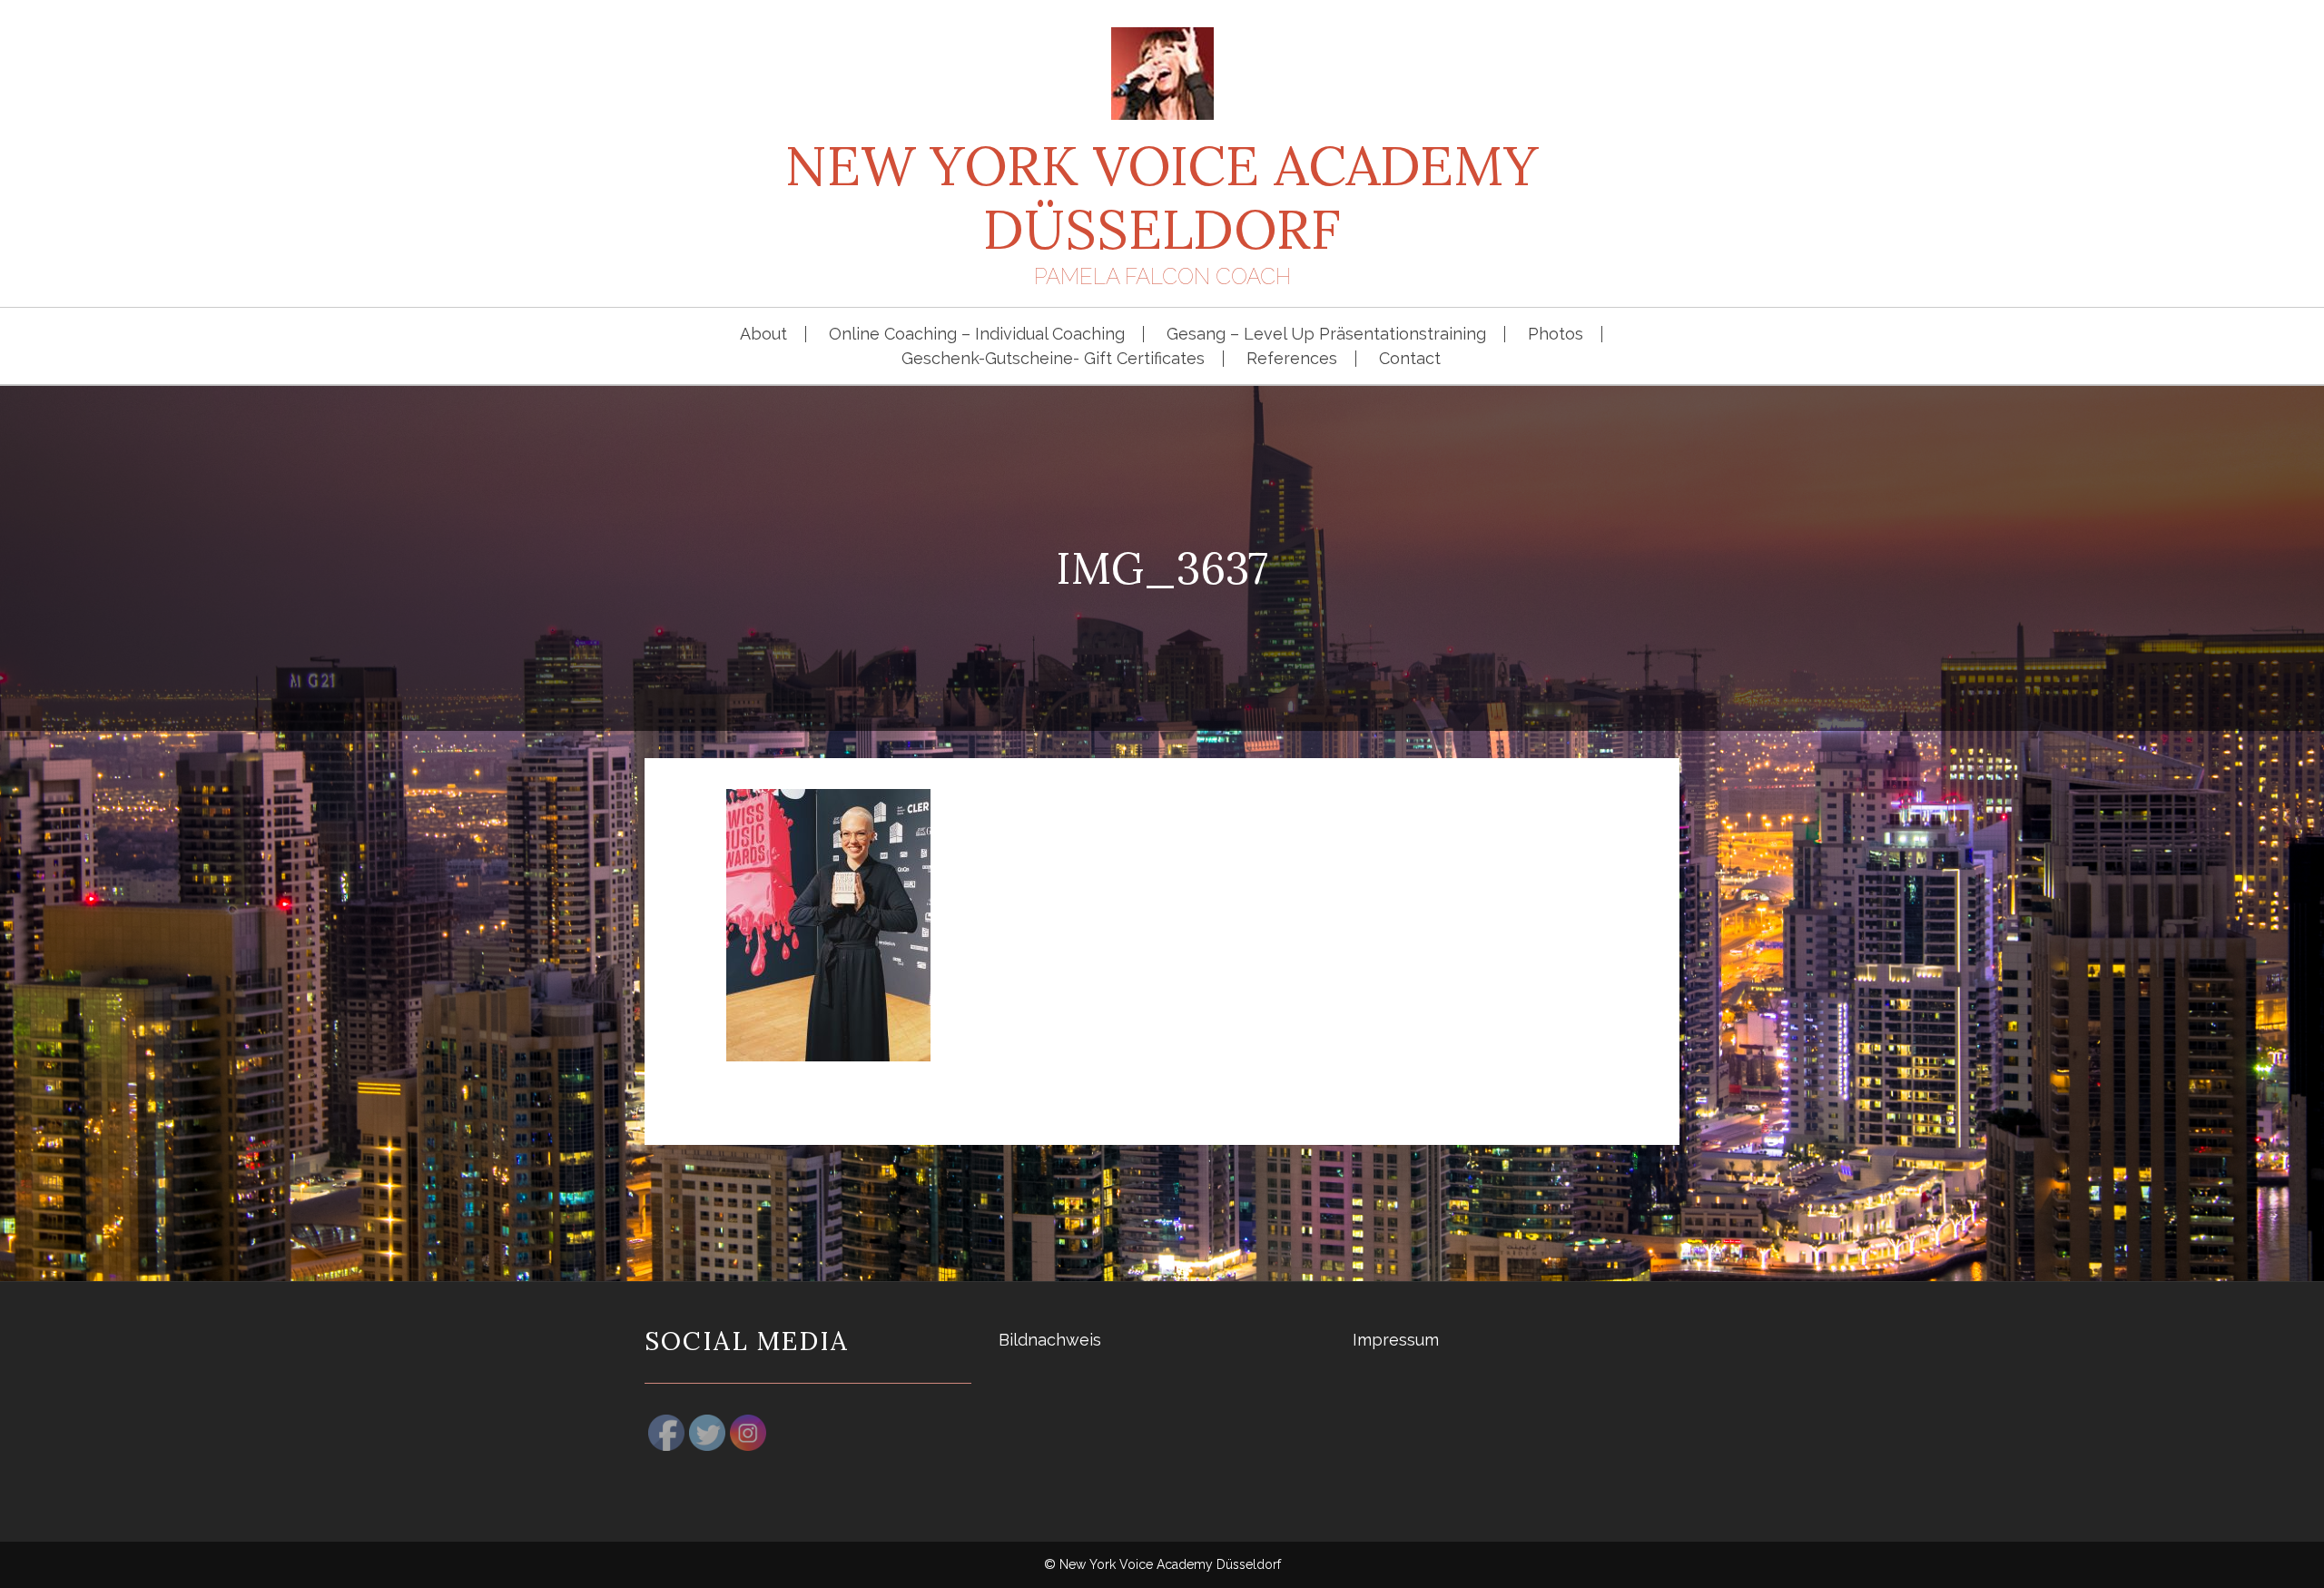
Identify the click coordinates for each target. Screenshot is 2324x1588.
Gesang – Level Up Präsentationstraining (1326, 334)
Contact (1410, 359)
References (1292, 359)
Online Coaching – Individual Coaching (977, 334)
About (763, 334)
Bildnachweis (1050, 1340)
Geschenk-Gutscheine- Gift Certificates (1053, 359)
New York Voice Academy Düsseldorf (1162, 197)
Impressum (1396, 1340)
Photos (1556, 334)
